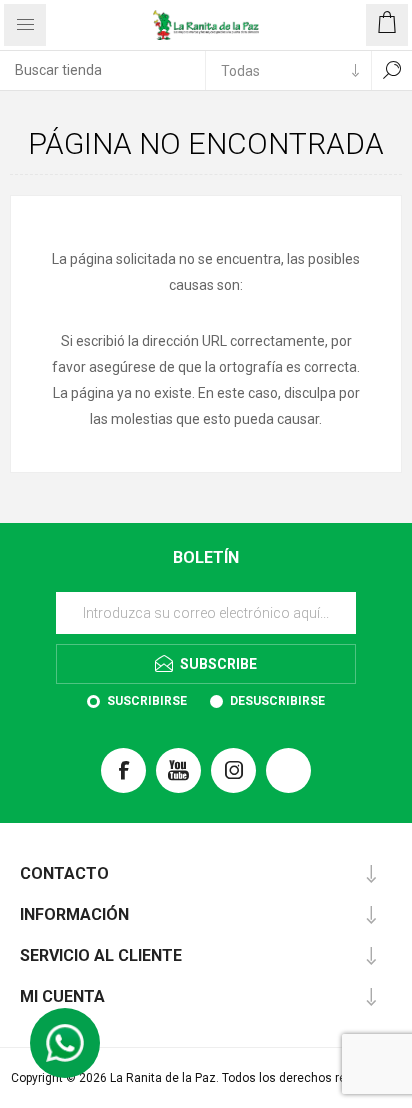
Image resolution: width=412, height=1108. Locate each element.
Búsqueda (392, 70)
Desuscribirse (277, 701)
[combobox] (102, 70)
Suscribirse (147, 701)
